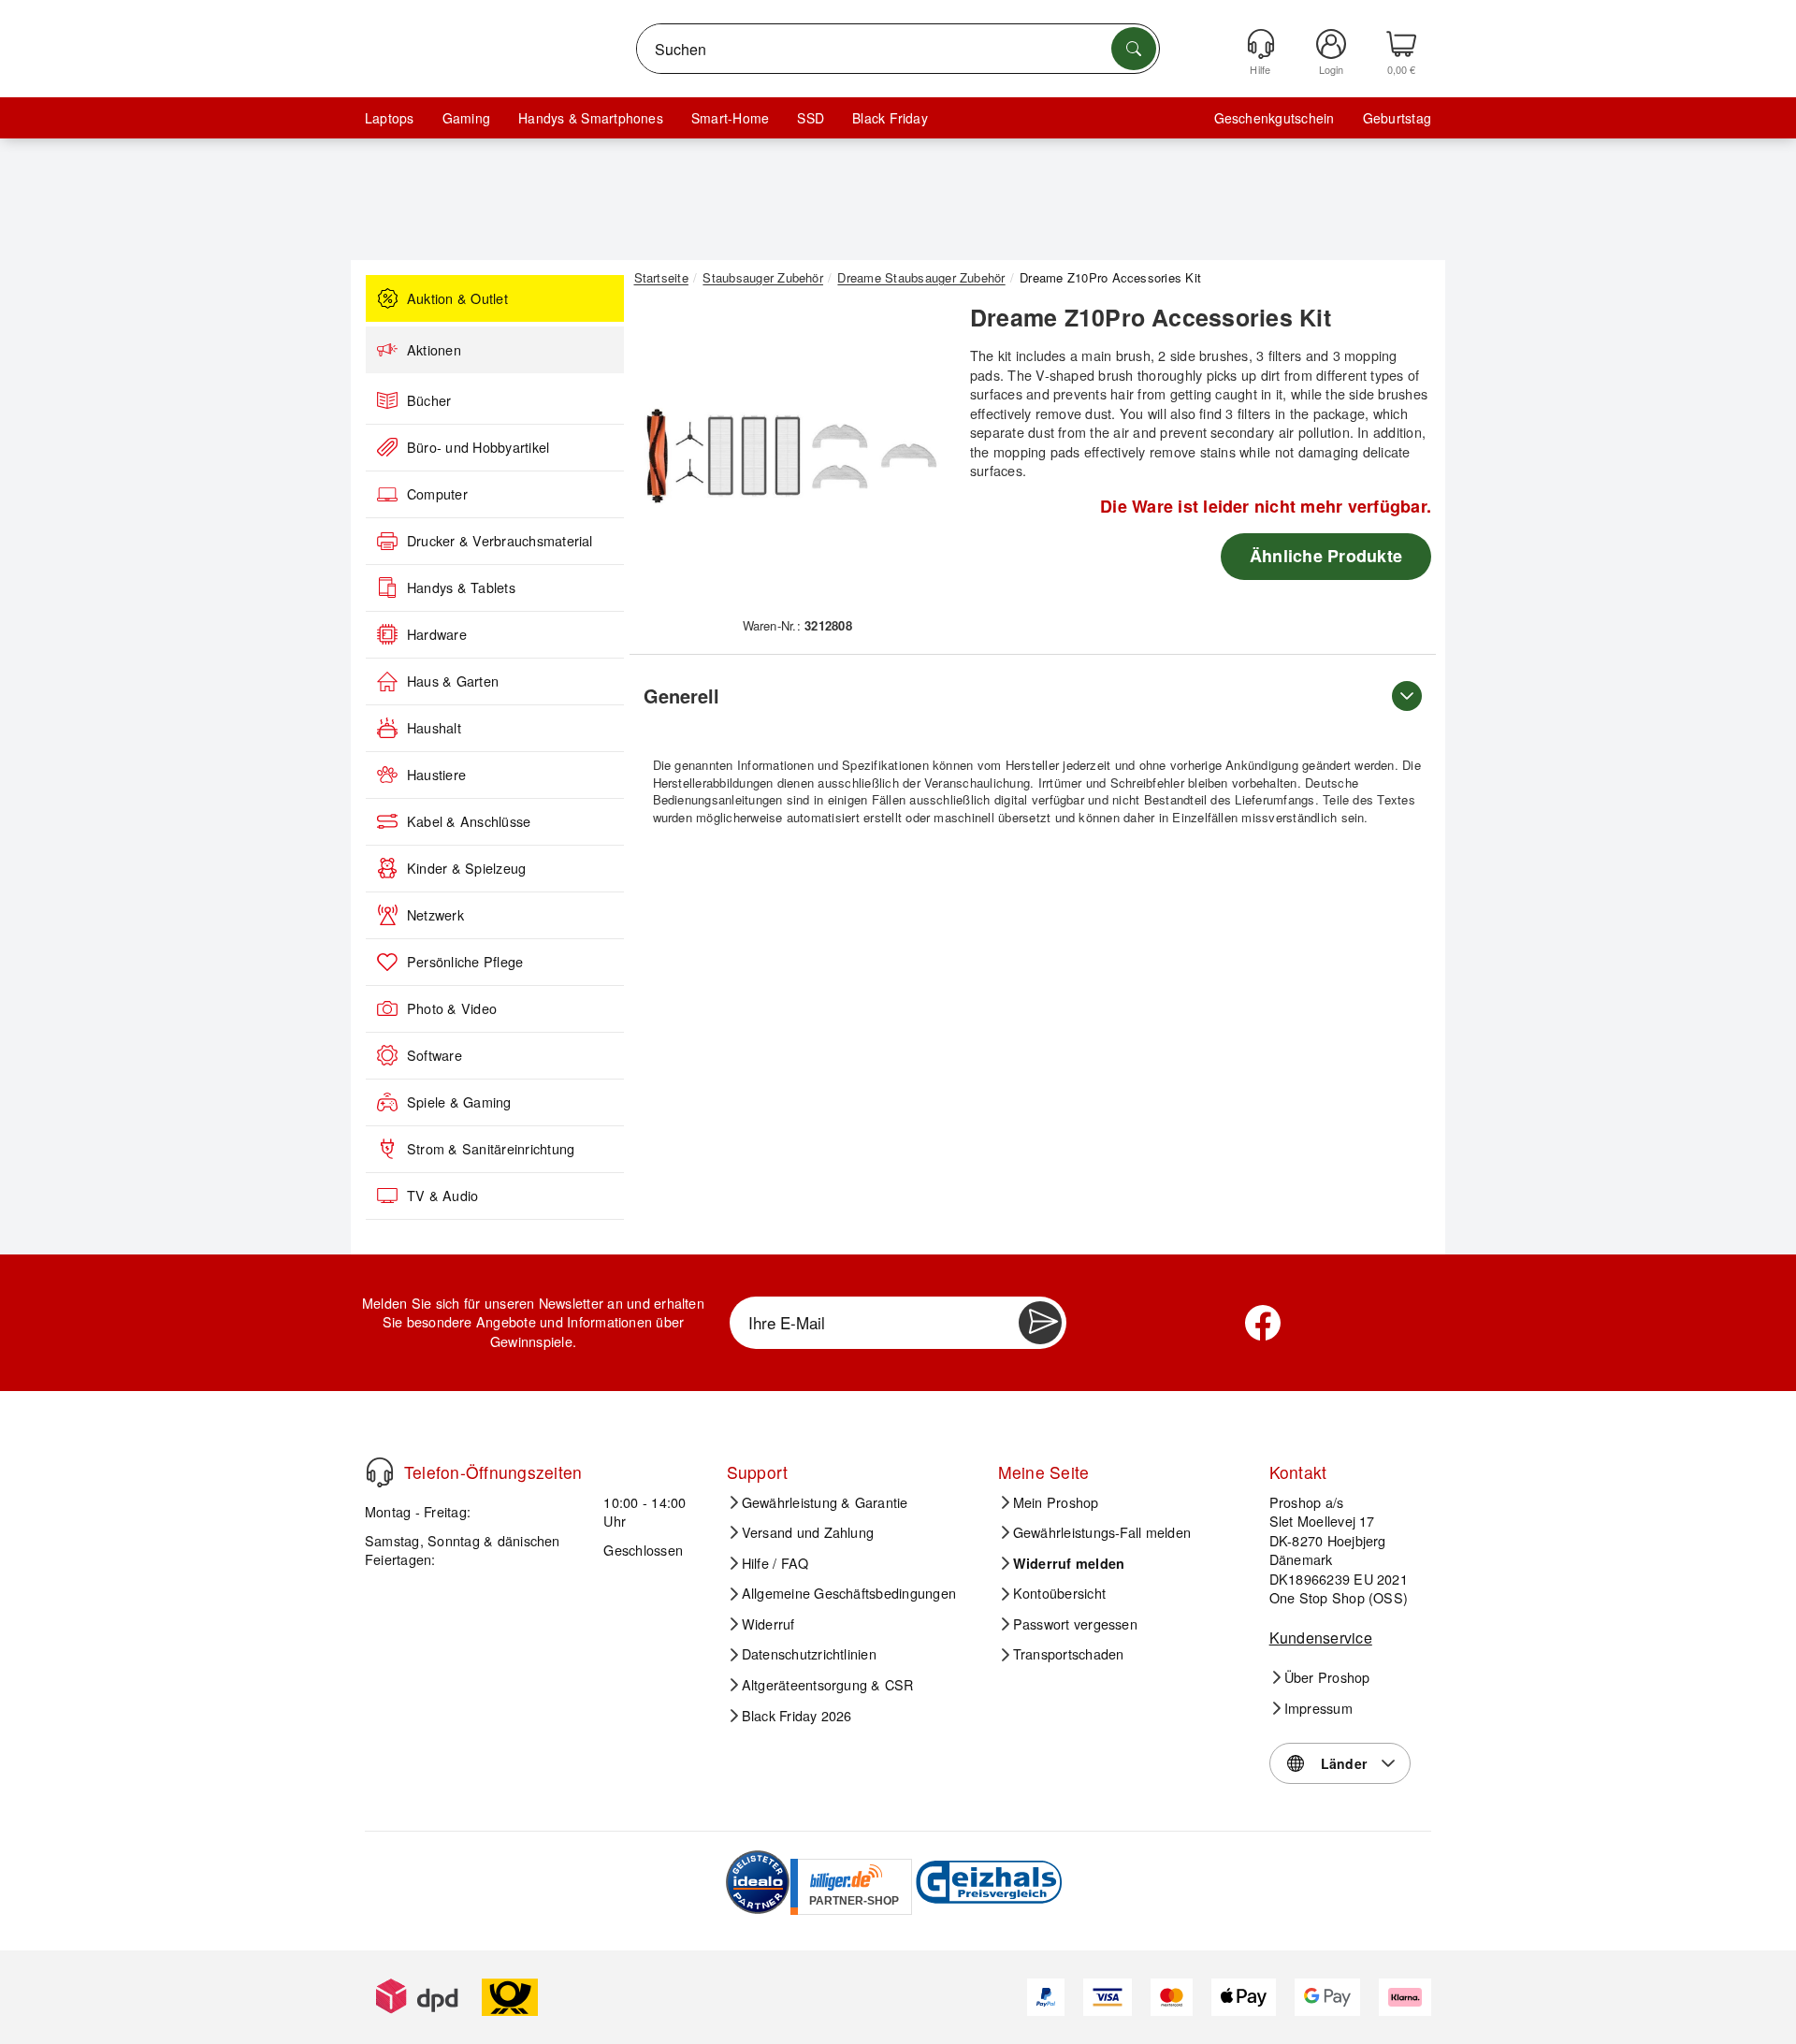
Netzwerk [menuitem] (435, 915)
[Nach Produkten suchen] (1134, 49)
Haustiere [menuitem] (436, 775)
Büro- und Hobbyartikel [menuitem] (478, 447)
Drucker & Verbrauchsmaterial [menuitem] (500, 541)
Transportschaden (1069, 1654)
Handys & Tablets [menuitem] (461, 587)
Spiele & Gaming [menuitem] (459, 1102)
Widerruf (768, 1624)
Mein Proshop (1056, 1502)
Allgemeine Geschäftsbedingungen (849, 1593)
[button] (790, 457)
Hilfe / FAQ (775, 1563)
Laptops (390, 118)
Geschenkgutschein (1275, 118)
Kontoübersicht (1059, 1593)
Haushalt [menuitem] (434, 728)
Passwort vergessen (1075, 1624)
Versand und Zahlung (808, 1532)
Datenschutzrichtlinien (809, 1654)
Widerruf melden (1069, 1563)
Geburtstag (1397, 118)
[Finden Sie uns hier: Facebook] (1263, 1323)
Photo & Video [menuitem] (452, 1008)
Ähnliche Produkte (1326, 556)
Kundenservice (1321, 1638)
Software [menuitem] (435, 1055)
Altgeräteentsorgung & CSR (828, 1685)
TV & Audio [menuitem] (442, 1196)
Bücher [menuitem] (429, 400)
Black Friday (890, 118)
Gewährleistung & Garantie (825, 1502)
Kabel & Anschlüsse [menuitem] (469, 821)
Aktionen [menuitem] (434, 350)
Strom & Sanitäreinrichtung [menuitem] (491, 1149)
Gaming (466, 118)
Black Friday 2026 (797, 1716)
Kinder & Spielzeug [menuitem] (466, 868)
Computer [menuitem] (437, 494)
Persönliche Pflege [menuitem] (465, 962)
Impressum (1318, 1708)
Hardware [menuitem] (437, 634)
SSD (811, 118)
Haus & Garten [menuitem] (453, 681)
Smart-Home (730, 118)
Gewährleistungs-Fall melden (1102, 1532)
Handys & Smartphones (591, 118)
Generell (681, 696)
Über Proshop (1327, 1677)
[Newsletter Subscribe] (1040, 1323)
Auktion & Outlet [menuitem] (457, 298)
